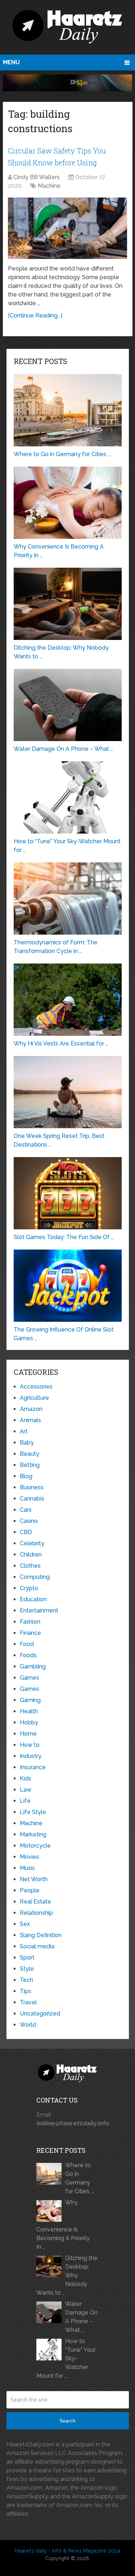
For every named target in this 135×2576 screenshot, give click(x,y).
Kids (26, 1778)
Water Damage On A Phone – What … (81, 2317)
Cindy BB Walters (37, 177)
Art (24, 1431)
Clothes (30, 1566)
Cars (26, 1510)
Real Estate (35, 1902)
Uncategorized (40, 2014)
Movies (30, 1857)
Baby (27, 1443)
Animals (30, 1420)
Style (27, 1969)
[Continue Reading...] (35, 315)
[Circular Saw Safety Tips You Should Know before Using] (67, 228)
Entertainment (39, 1610)
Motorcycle (35, 1846)
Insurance (33, 1767)
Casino (29, 1521)
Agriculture (34, 1398)
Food (27, 1644)
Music (28, 1868)
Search (67, 2421)
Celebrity (32, 1543)
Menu (11, 62)
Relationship (36, 1913)
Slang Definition (41, 1935)
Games (30, 1678)
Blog (26, 1476)
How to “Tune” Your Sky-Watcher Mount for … (66, 2358)
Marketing (33, 1834)
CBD (26, 1532)
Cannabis (32, 1499)
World (28, 2025)
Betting (30, 1465)
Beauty (30, 1454)
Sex (25, 1924)
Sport (27, 1958)
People (30, 1890)
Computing (35, 1577)
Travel (28, 2002)
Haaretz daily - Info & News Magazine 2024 (67, 2551)
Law (26, 1790)
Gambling (33, 1666)
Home (28, 1734)
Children (31, 1555)
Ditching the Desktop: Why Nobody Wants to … (67, 2275)
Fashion (30, 1622)
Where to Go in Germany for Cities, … (80, 2178)
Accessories (36, 1387)
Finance (30, 1633)
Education (33, 1599)
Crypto (29, 1588)
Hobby (29, 1722)
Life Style (33, 1812)
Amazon (31, 1409)
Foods (28, 1655)
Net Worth (34, 1879)
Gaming (30, 1700)
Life (25, 1801)
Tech (26, 1980)
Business (32, 1487)
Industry (31, 1756)
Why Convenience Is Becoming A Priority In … (63, 2225)
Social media (37, 1946)
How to (30, 1745)
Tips (26, 1991)
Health (29, 1711)
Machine (49, 186)
